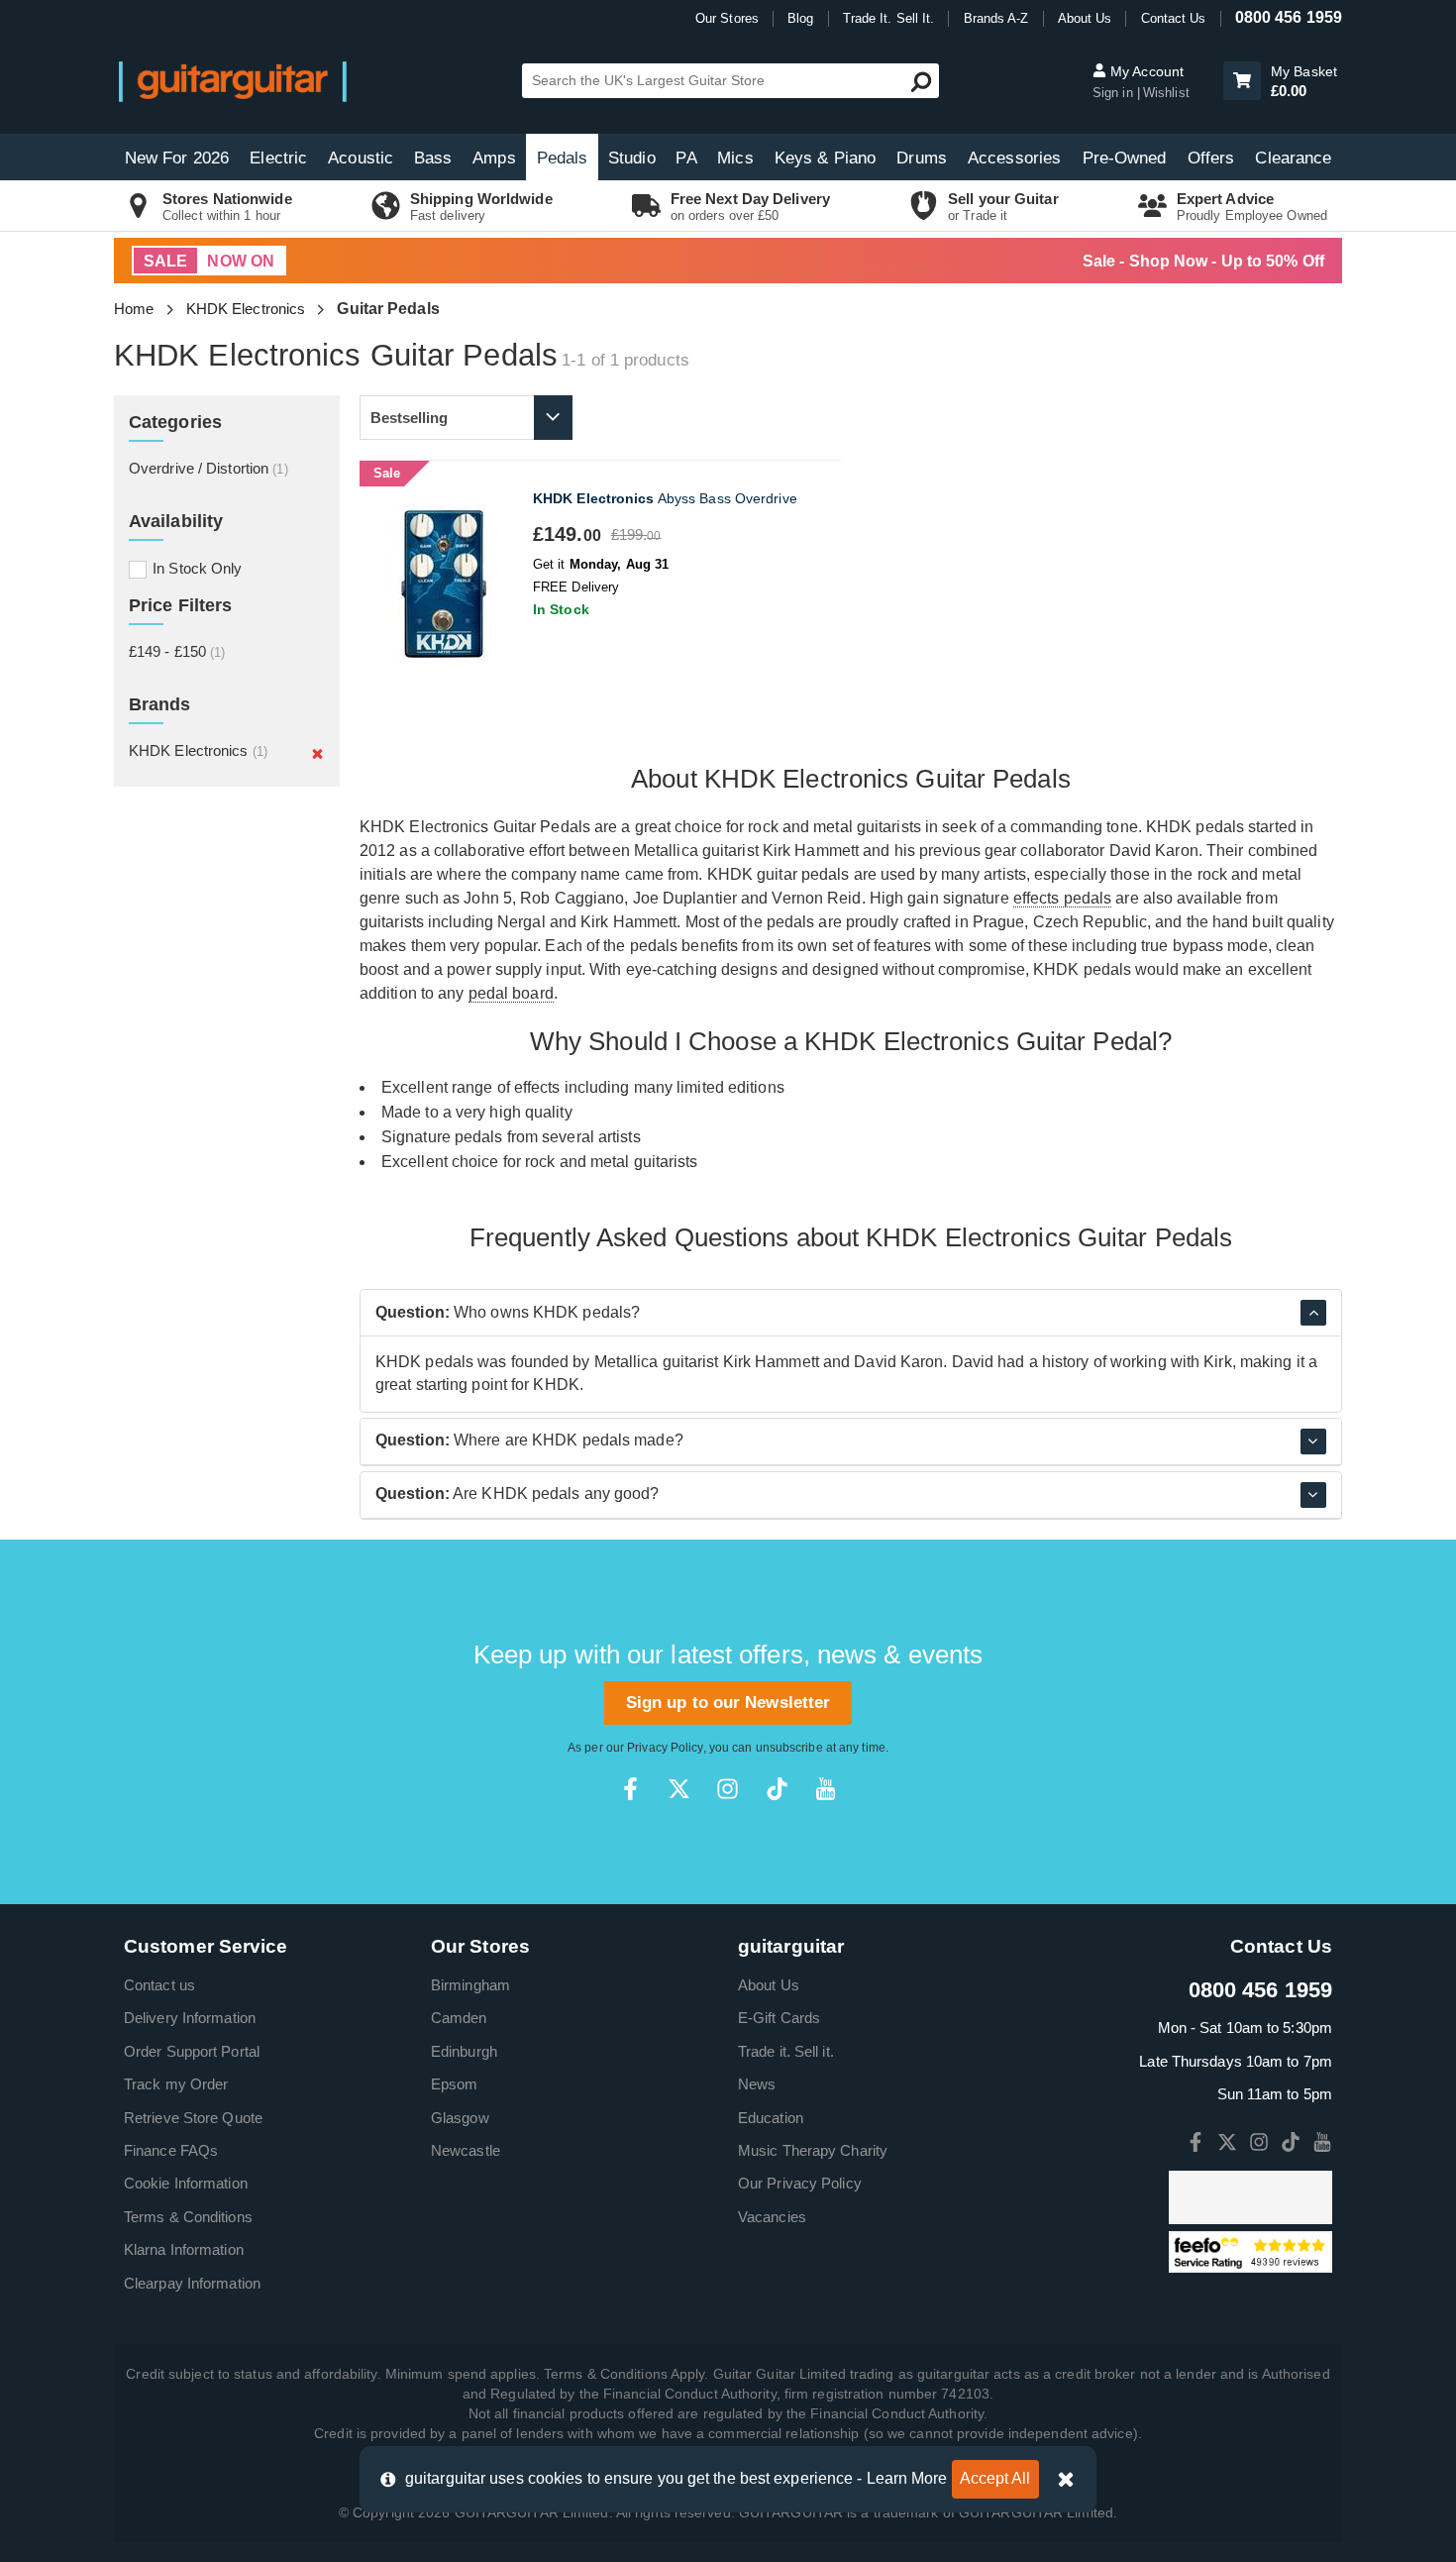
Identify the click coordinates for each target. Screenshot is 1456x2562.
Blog (800, 18)
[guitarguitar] (233, 81)
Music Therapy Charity (813, 2150)
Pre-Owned (1125, 158)
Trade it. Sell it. (786, 2051)
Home (134, 309)
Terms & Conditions (188, 2217)
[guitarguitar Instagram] (728, 1789)
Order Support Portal (192, 2051)
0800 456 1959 (1289, 17)
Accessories (1014, 158)
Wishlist (1166, 93)
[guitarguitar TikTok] (777, 1789)
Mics (735, 158)
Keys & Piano (825, 158)
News (757, 2084)
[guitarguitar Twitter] (679, 1789)
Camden (459, 2018)
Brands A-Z (996, 18)
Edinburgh (464, 2051)
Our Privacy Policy (800, 2183)
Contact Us (1174, 18)
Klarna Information (184, 2249)
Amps (494, 158)
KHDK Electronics (246, 309)
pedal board (511, 993)
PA (686, 158)
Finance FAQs (171, 2150)
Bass (433, 158)
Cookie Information (186, 2183)
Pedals (563, 158)
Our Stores (727, 18)
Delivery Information (190, 2018)
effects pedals (1062, 898)
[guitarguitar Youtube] (826, 1789)
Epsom (455, 2084)
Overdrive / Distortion (208, 468)
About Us (1085, 18)
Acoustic (361, 158)
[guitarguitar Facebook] (630, 1789)
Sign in (1115, 93)
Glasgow (460, 2118)
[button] (1242, 81)
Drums (922, 158)
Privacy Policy (665, 1748)
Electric (278, 158)
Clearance (1293, 158)
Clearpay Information (192, 2283)
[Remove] (317, 753)
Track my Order (176, 2084)
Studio (632, 158)
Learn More (907, 2478)
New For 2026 (177, 158)
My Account (1145, 71)
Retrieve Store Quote (193, 2118)
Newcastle (466, 2150)
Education (771, 2118)
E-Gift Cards (779, 2018)
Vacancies (772, 2217)
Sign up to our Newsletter (728, 1703)
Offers (1211, 158)
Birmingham (470, 1985)
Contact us (159, 1985)
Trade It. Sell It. (889, 18)
